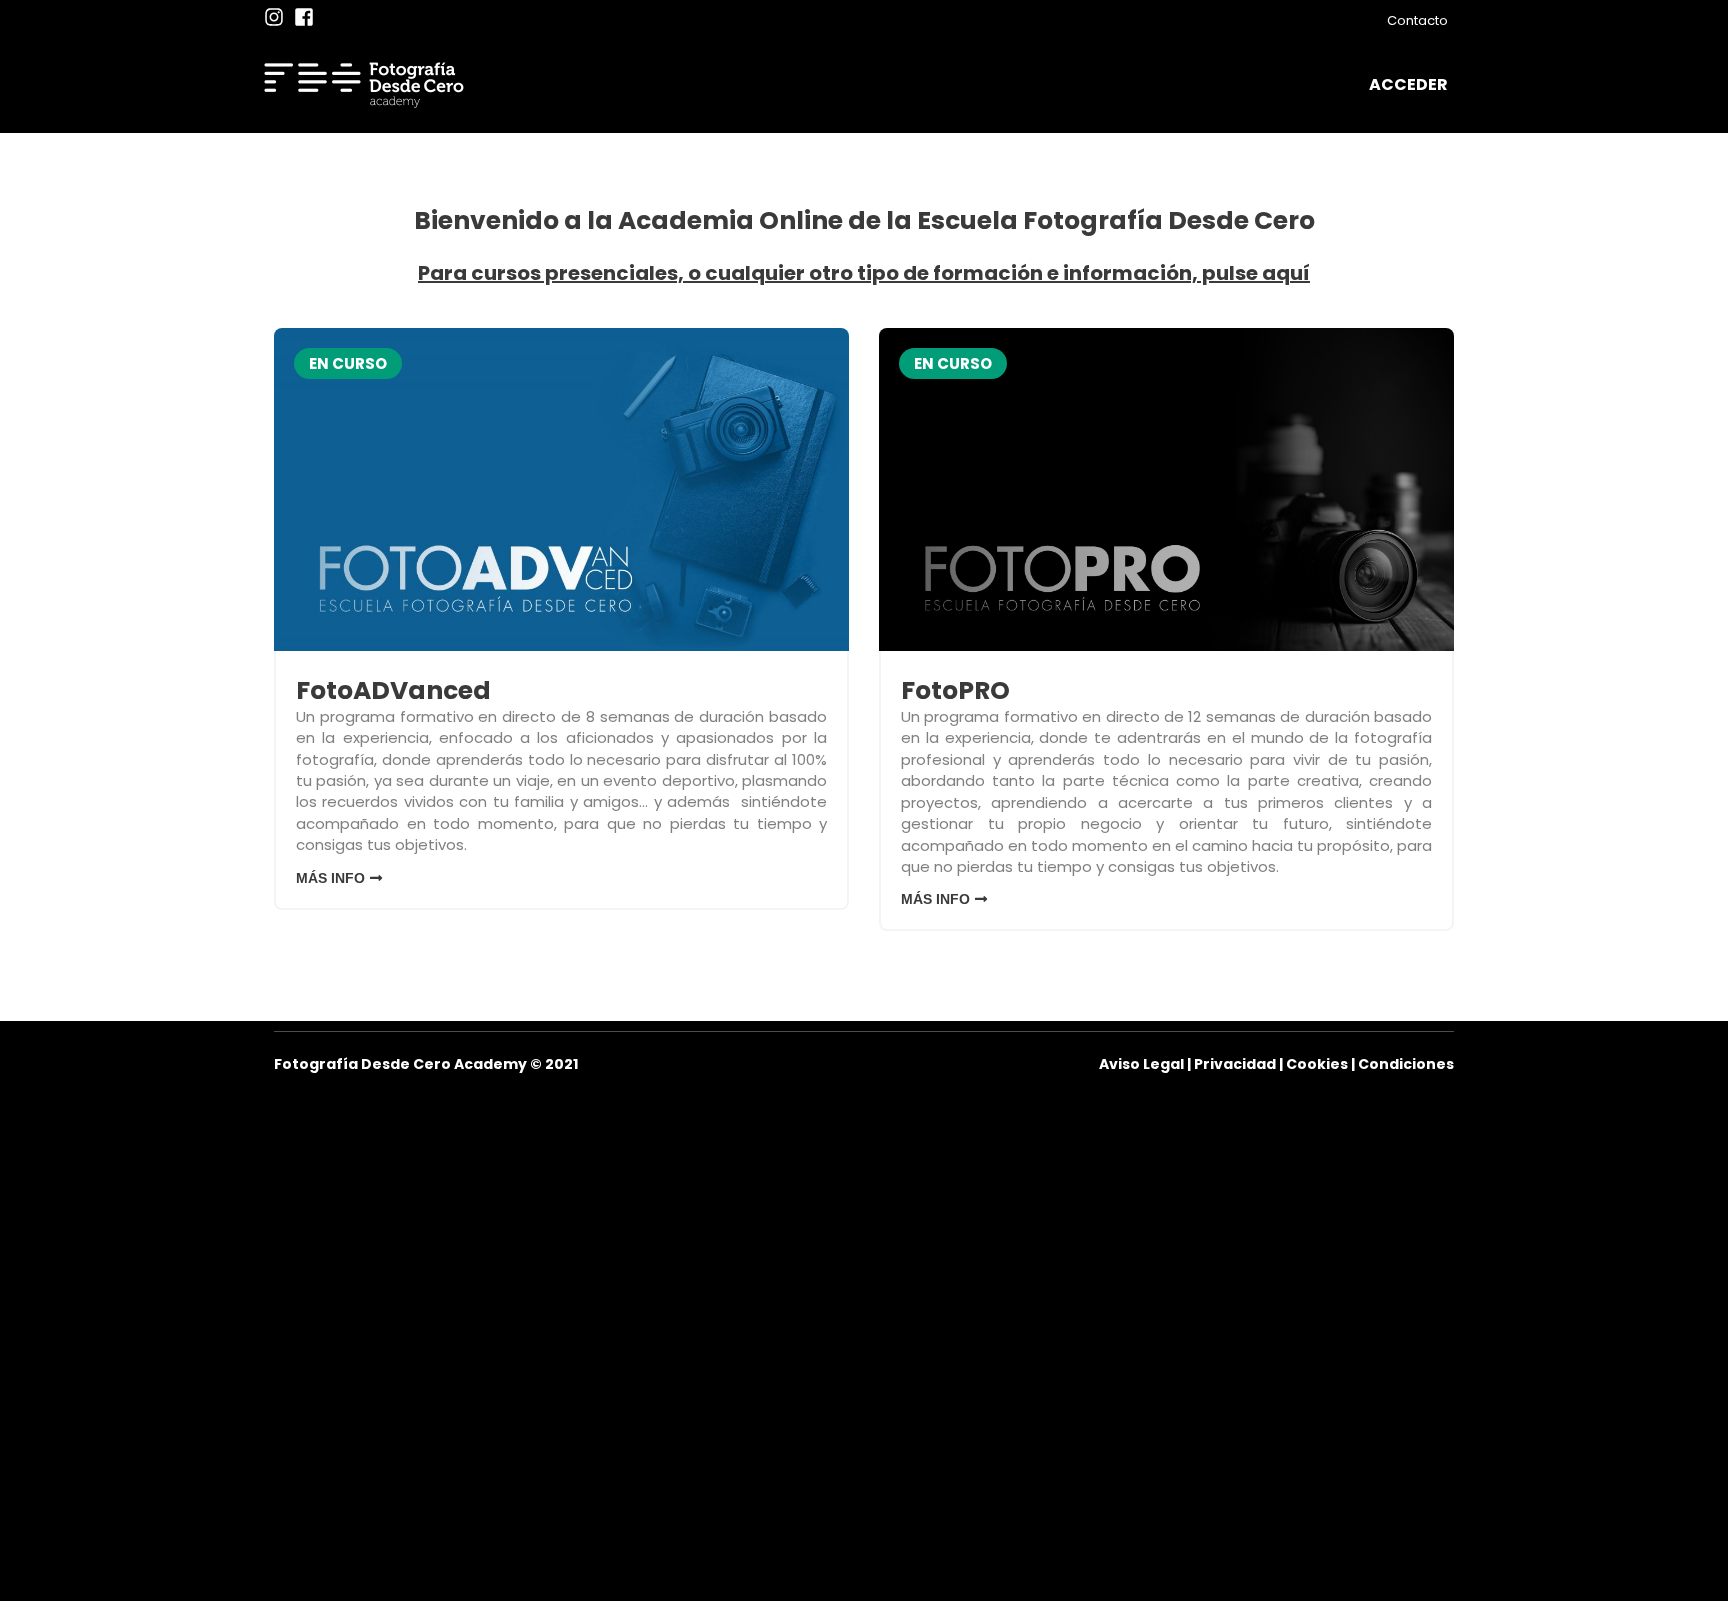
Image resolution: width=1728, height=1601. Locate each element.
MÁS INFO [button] (330, 878)
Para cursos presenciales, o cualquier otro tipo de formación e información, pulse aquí (864, 273)
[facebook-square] (307, 17)
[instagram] (277, 17)
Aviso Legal (1141, 1064)
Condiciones (1406, 1064)
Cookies (1317, 1064)
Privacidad (1235, 1064)
